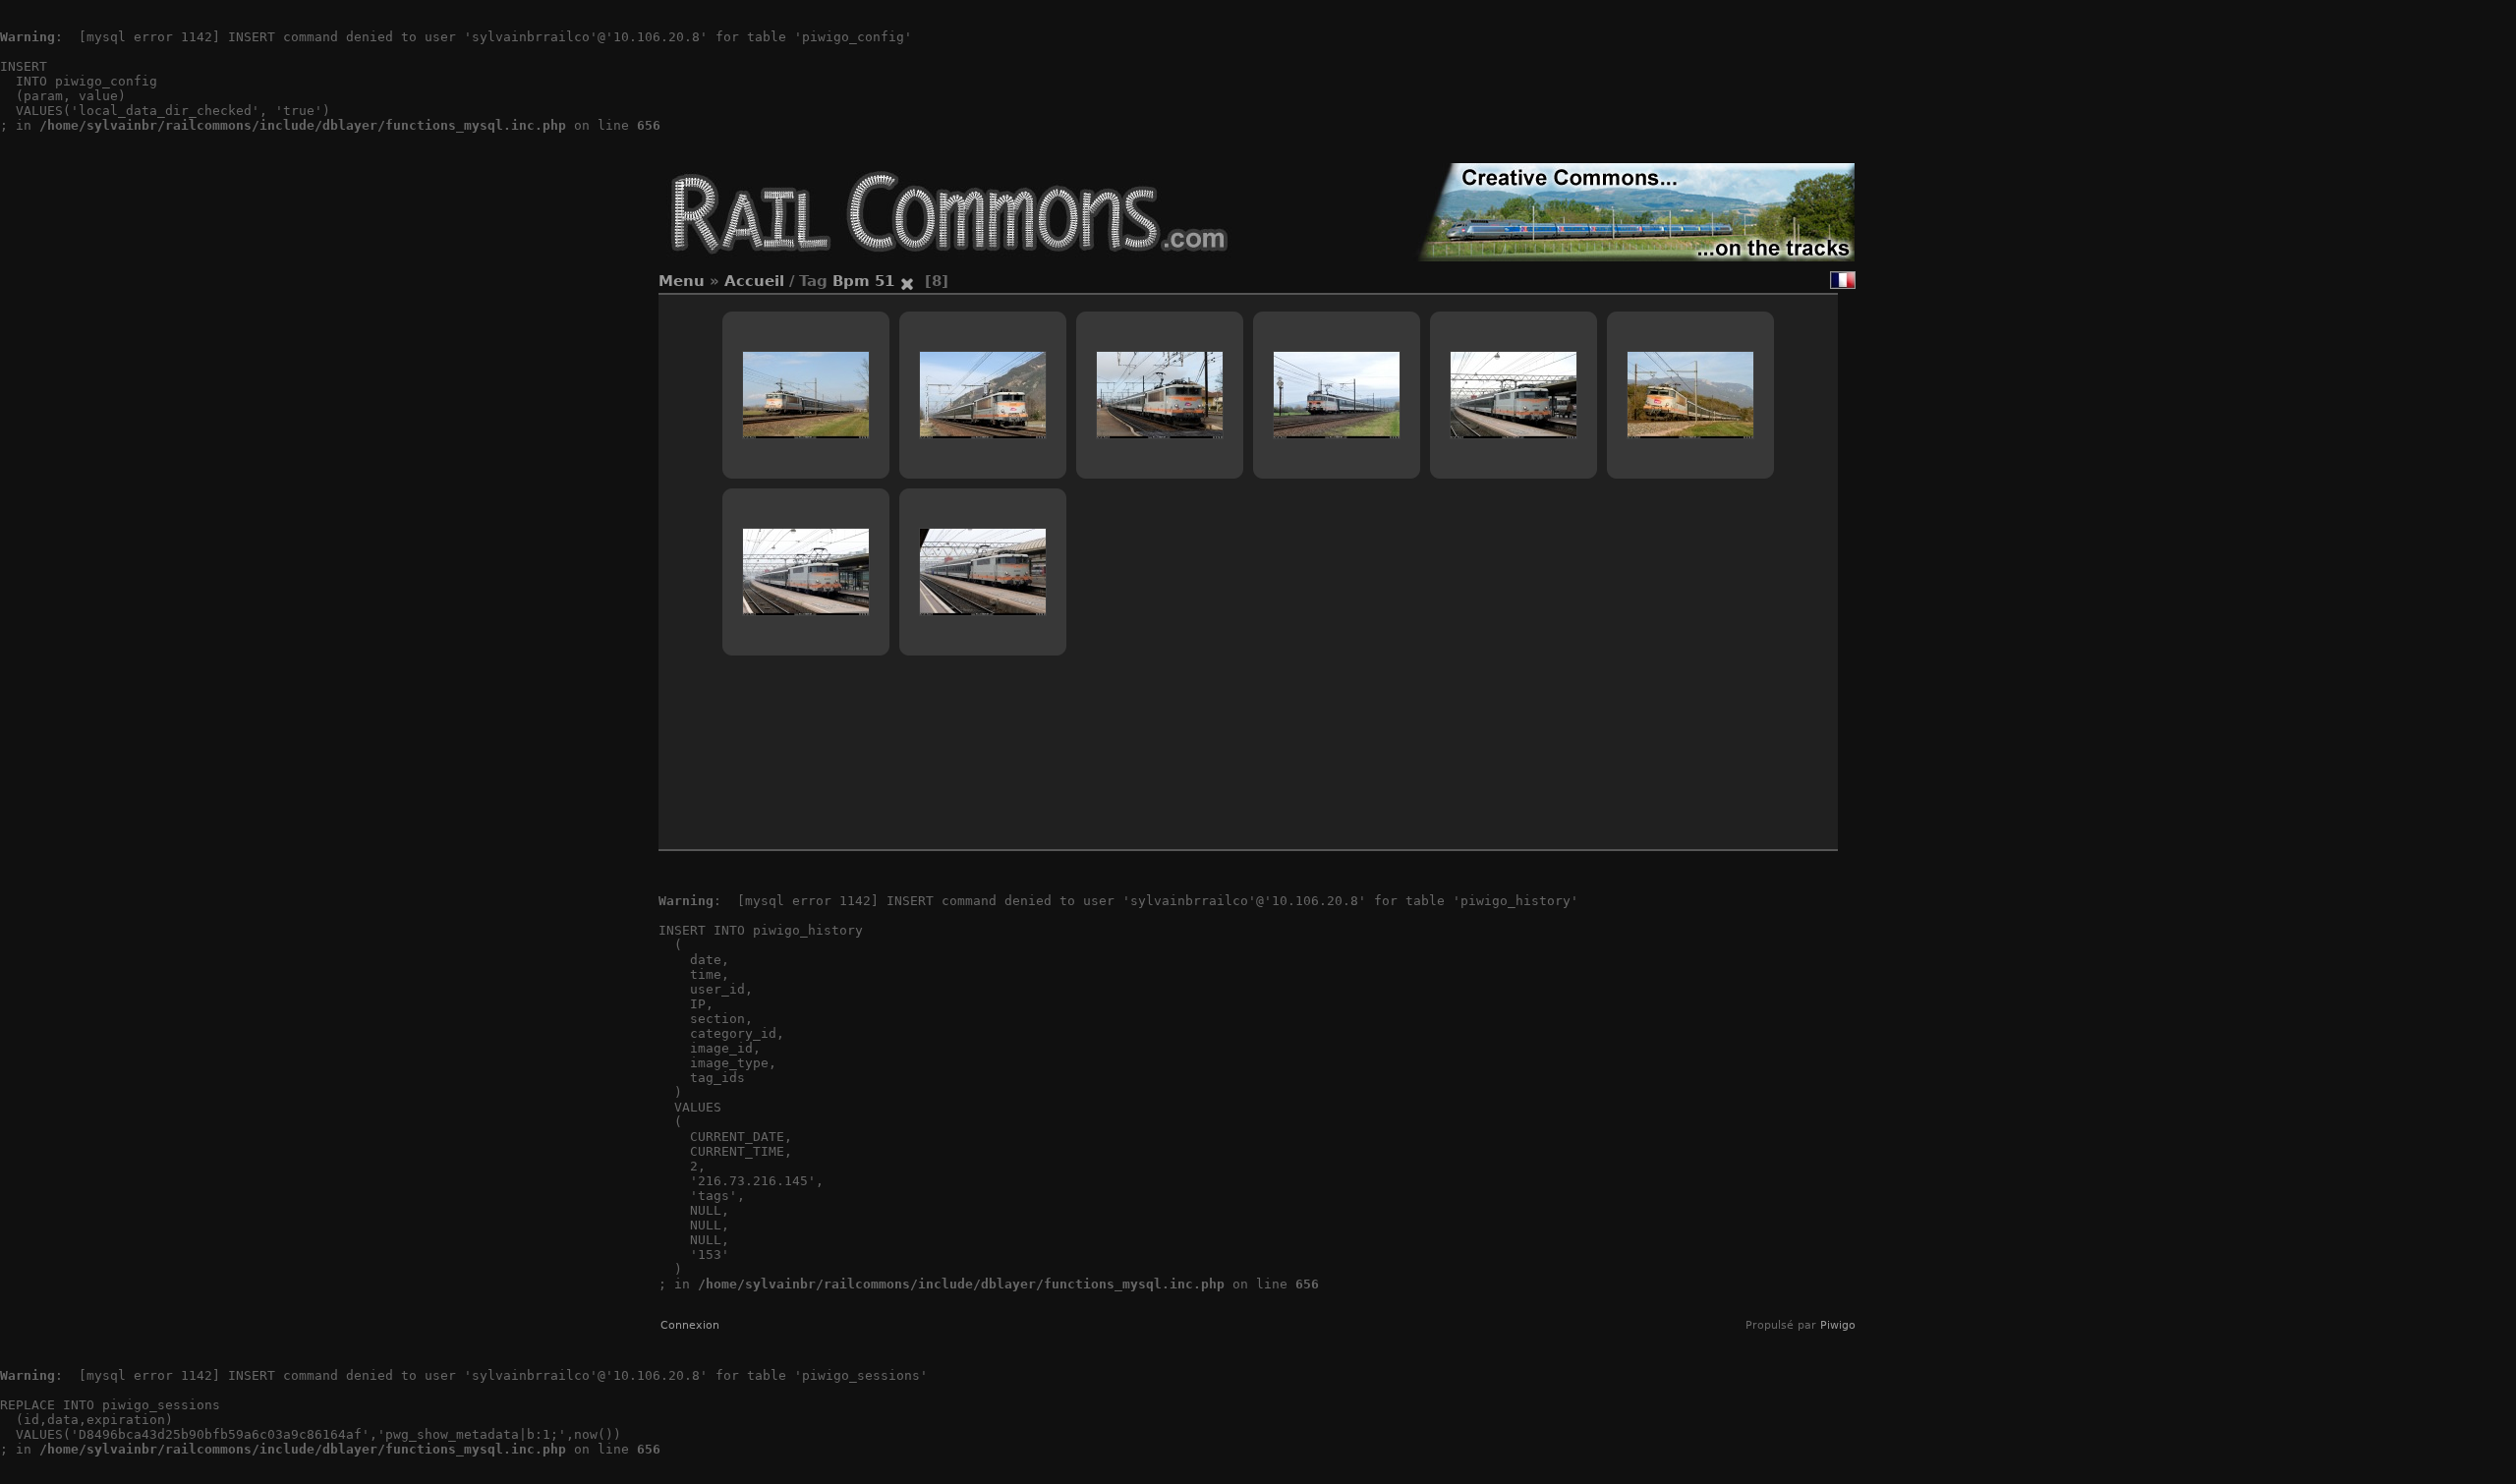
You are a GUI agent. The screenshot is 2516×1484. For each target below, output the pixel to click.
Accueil (754, 281)
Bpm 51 (863, 281)
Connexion (690, 1325)
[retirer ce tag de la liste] (907, 281)
